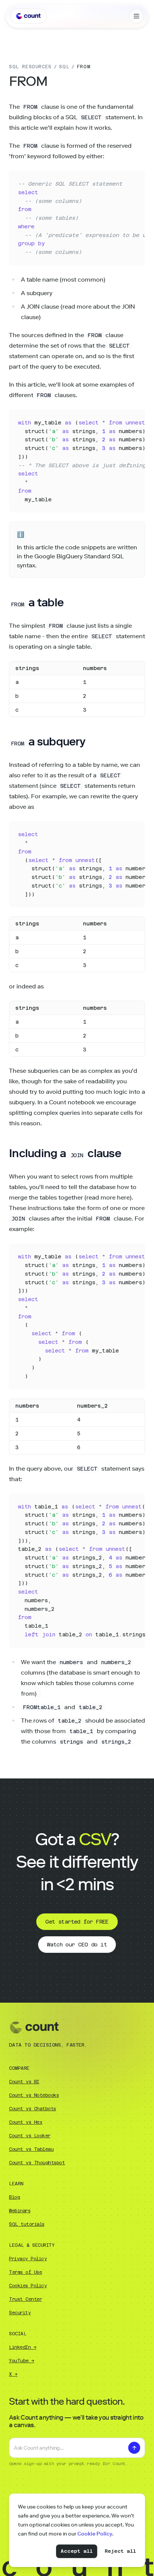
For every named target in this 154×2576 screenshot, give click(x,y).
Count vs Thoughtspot (37, 2163)
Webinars (20, 2211)
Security (20, 2313)
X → (13, 2374)
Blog (14, 2197)
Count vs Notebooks (34, 2095)
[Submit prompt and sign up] (134, 2448)
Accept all (77, 2551)
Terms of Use (25, 2272)
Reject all (120, 2551)
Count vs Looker (30, 2136)
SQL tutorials (27, 2224)
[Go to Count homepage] (28, 16)
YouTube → (22, 2361)
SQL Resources (30, 67)
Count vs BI (24, 2082)
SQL (64, 67)
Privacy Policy (28, 2259)
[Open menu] (136, 16)
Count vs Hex (26, 2122)
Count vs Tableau (31, 2149)
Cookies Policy (28, 2286)
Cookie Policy (95, 2534)
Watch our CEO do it (77, 1945)
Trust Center (25, 2299)
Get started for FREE (77, 1922)
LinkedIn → (23, 2347)
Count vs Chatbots (33, 2109)
